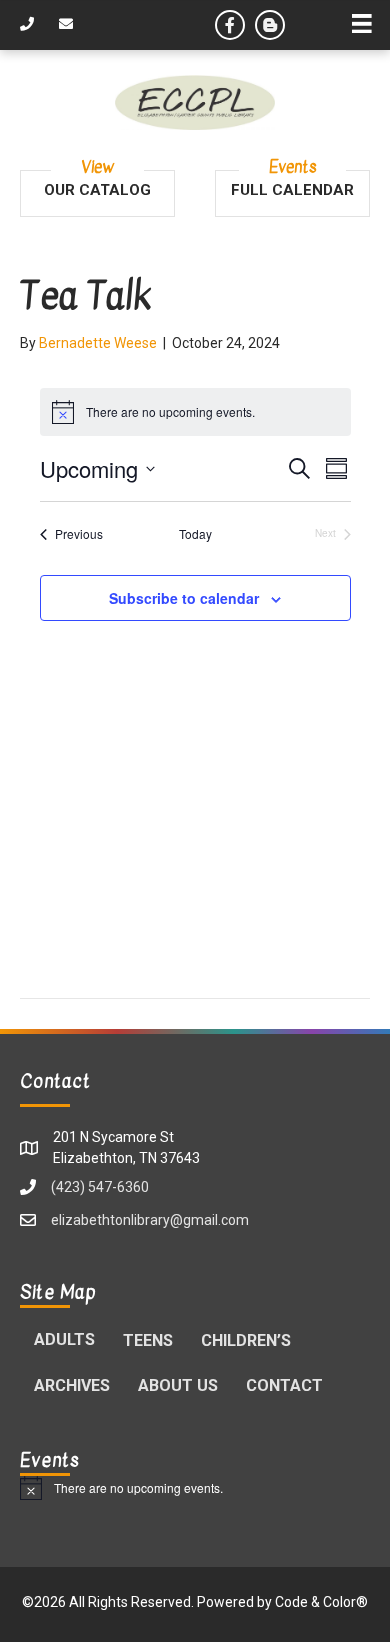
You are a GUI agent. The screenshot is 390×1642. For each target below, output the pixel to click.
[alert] (195, 1488)
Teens (148, 1340)
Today (195, 534)
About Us (178, 1385)
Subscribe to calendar (184, 598)
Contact (284, 1385)
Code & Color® (321, 1602)
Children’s (246, 1340)
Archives (72, 1385)
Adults (64, 1339)
